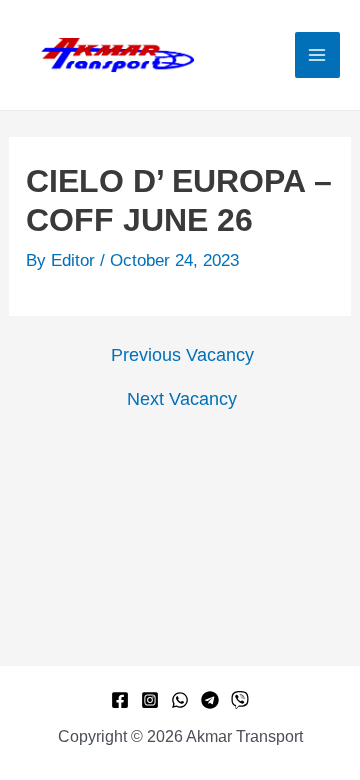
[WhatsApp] (180, 700)
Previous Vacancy (182, 355)
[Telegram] (210, 700)
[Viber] (240, 700)
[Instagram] (150, 700)
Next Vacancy (182, 399)
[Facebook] (120, 700)
